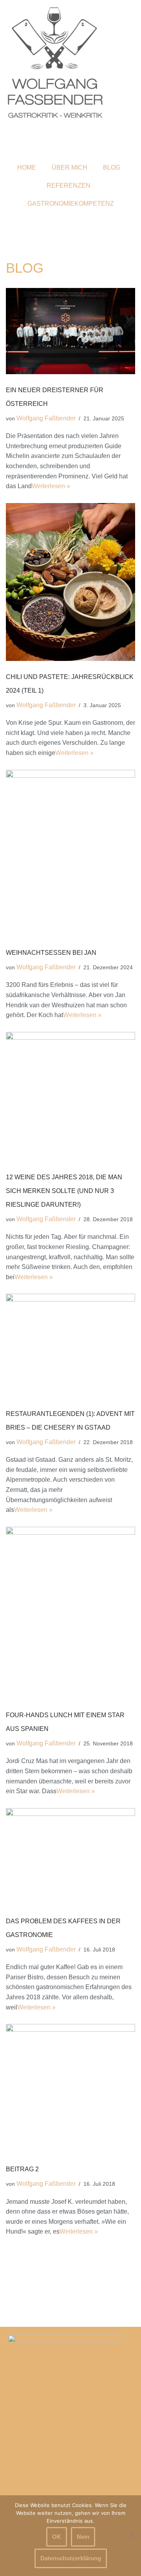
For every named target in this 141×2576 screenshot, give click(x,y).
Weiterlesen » (51, 486)
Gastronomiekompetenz (71, 204)
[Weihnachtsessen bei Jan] (70, 853)
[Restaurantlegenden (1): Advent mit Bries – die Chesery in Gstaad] (70, 1346)
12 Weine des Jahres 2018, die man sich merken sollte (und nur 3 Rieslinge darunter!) (64, 1191)
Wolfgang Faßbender (46, 418)
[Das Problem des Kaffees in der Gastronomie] (70, 1857)
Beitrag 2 (22, 2169)
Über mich (70, 167)
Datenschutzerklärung (71, 2558)
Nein (83, 2537)
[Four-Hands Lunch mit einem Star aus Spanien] (70, 1613)
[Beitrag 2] (70, 2089)
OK (57, 2537)
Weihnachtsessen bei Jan (51, 953)
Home (27, 167)
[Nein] (131, 2536)
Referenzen (69, 186)
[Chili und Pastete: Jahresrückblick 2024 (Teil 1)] (70, 582)
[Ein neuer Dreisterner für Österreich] (70, 331)
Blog (112, 167)
